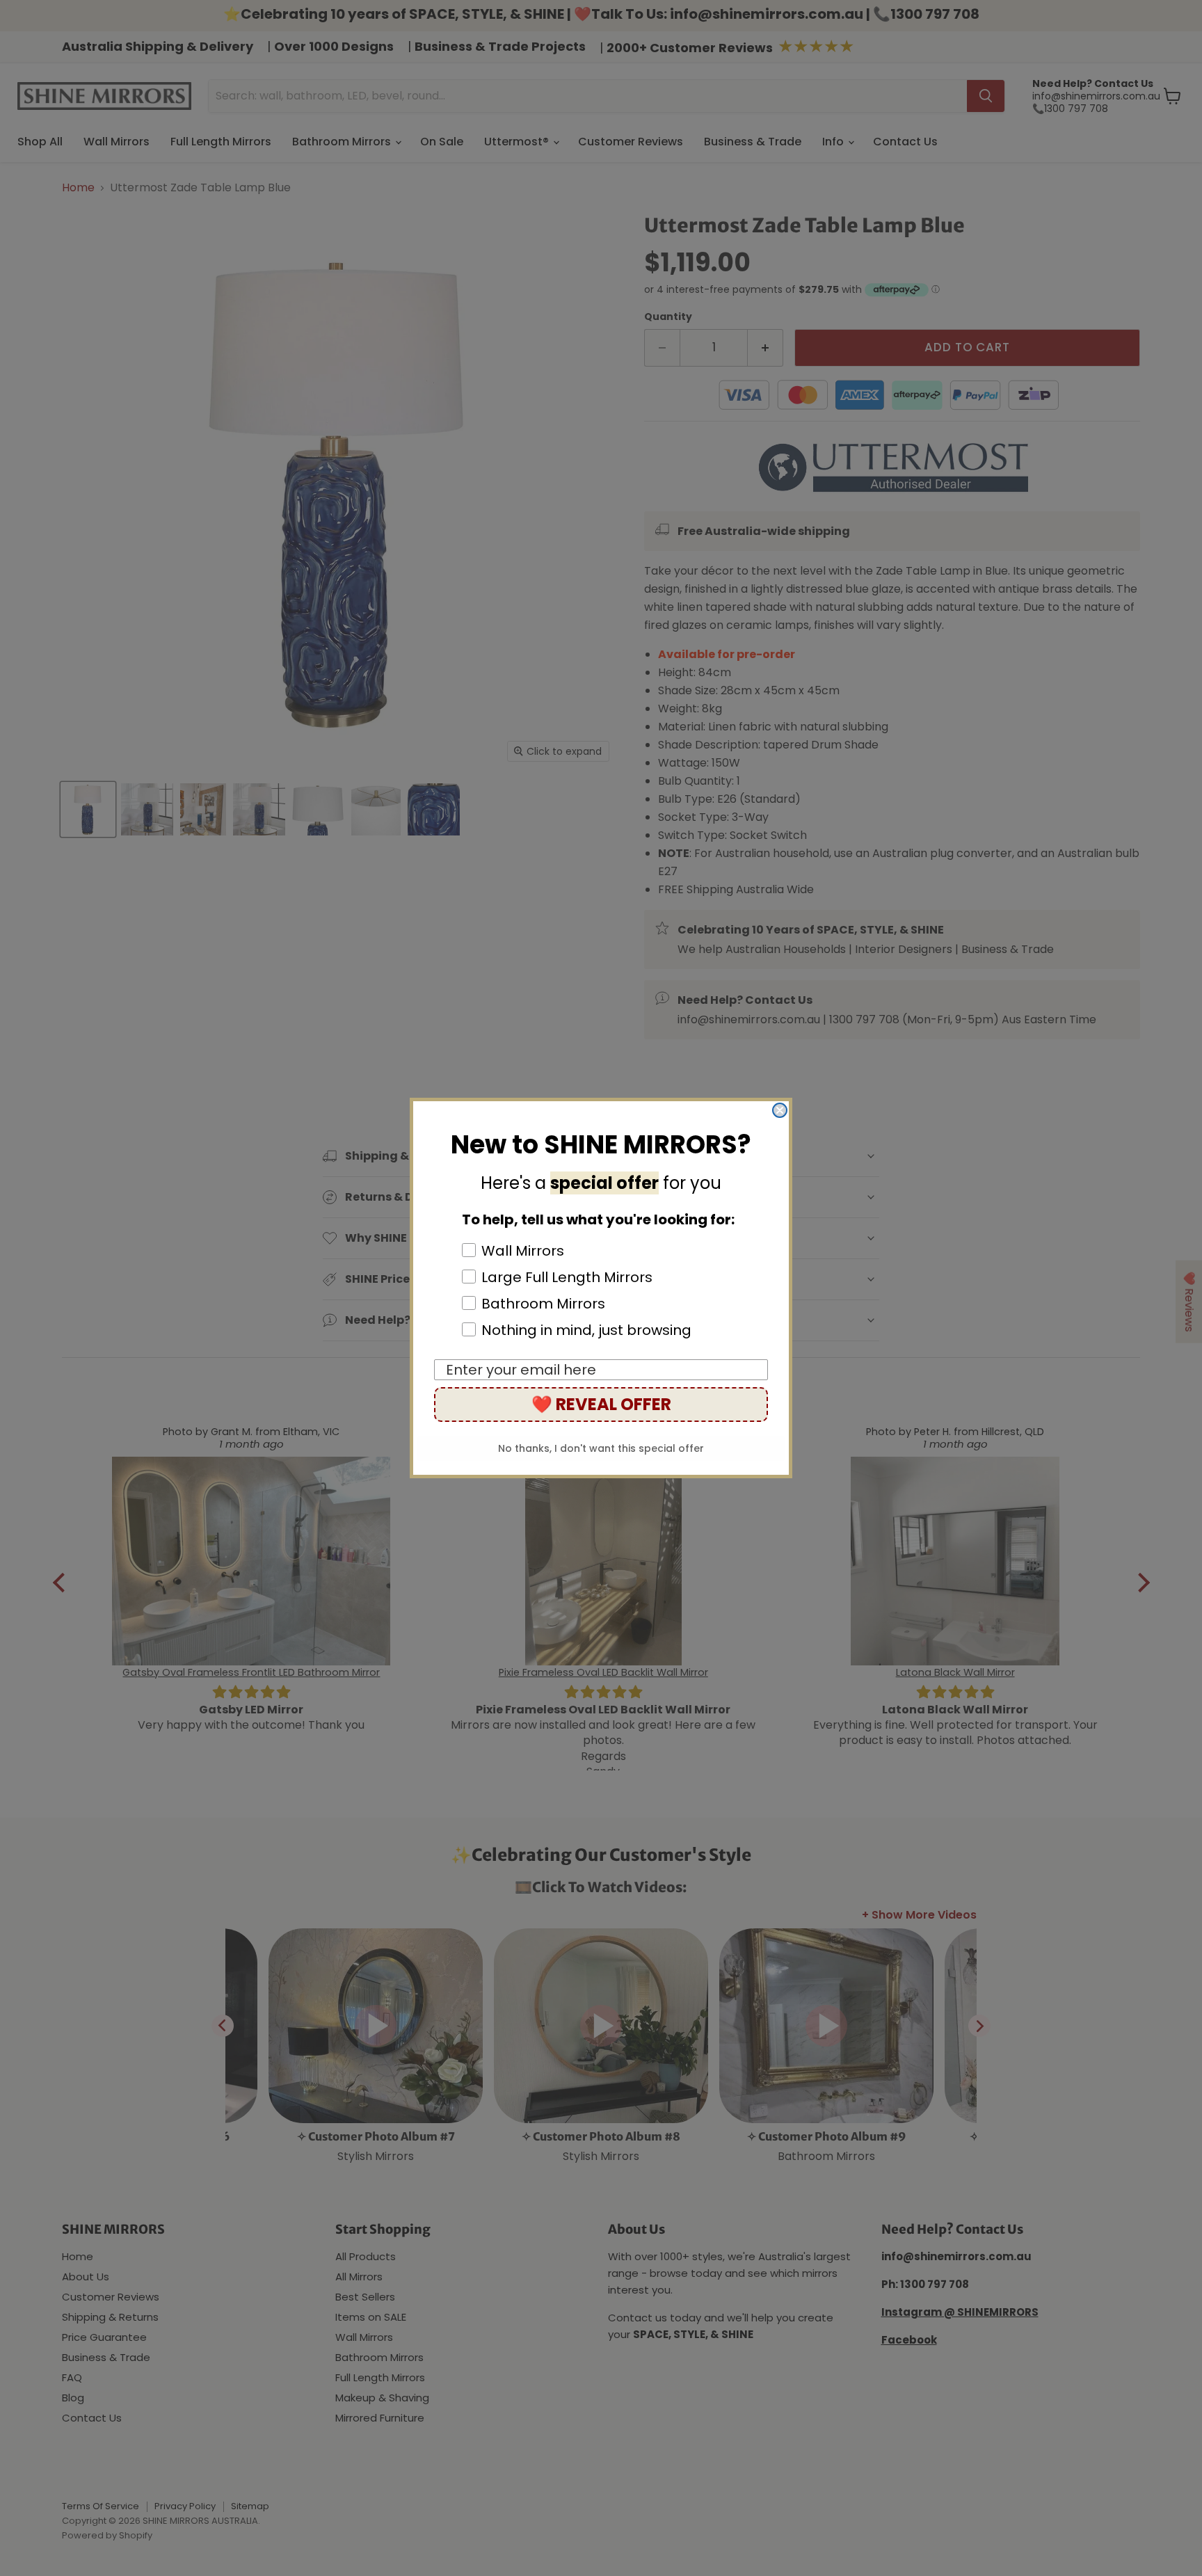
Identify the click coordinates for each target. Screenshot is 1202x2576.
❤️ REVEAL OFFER (601, 1404)
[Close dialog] (780, 1110)
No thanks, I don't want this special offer (601, 1448)
